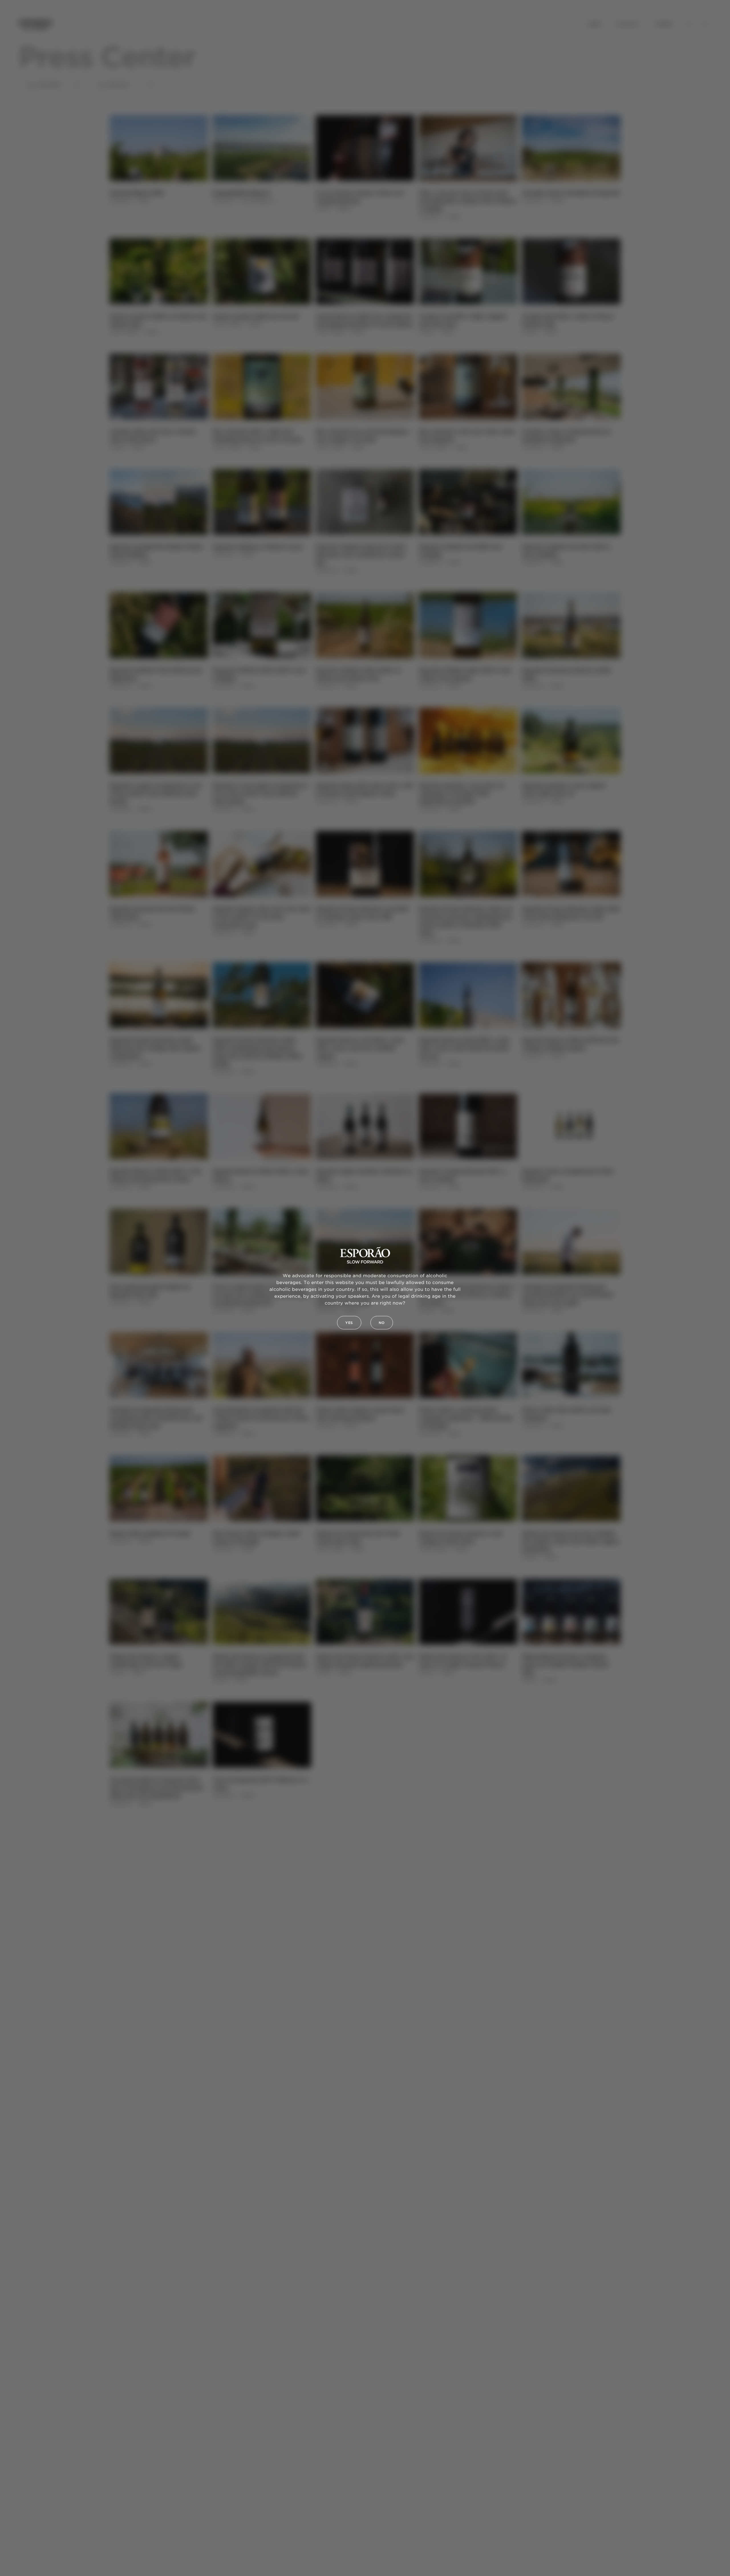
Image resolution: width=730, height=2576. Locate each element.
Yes (349, 1323)
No (382, 1323)
